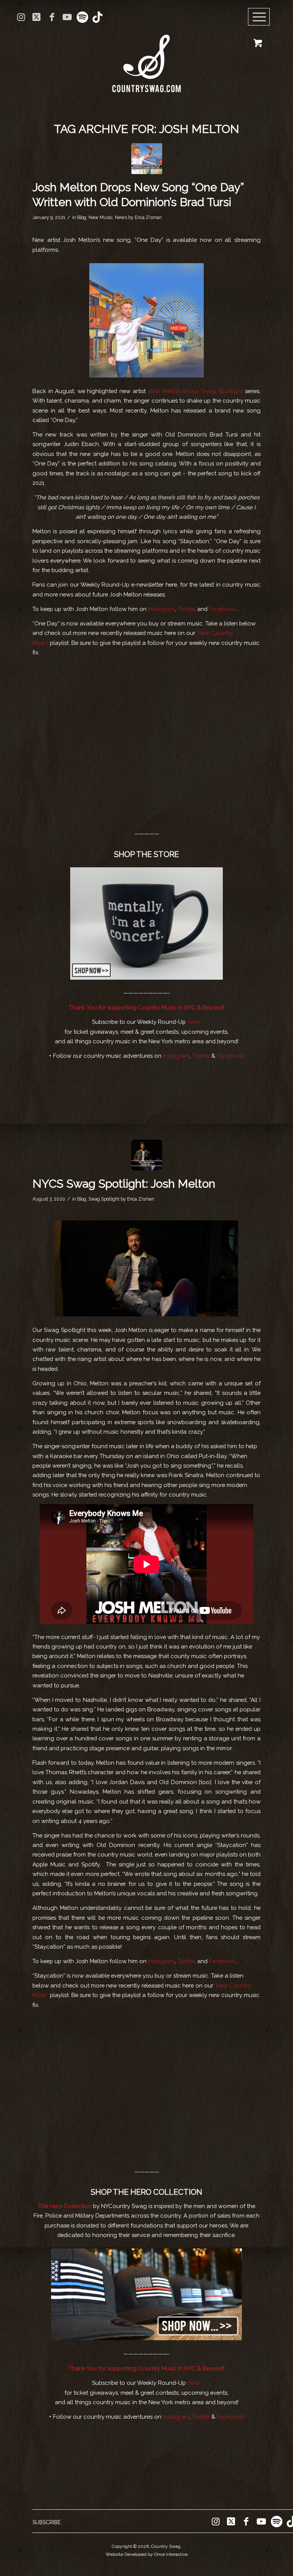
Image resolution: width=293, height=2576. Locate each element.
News (121, 217)
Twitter (186, 609)
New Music (101, 217)
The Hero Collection (65, 2206)
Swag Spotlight (104, 1199)
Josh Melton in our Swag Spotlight (195, 391)
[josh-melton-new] (147, 1155)
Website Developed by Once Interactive (147, 2554)
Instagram (161, 609)
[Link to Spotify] (82, 17)
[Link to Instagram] (21, 17)
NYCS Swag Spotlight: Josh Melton (124, 1184)
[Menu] (259, 17)
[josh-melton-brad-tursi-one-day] (147, 159)
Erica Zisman (148, 217)
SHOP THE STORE (146, 854)
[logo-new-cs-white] (146, 58)
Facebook (222, 609)
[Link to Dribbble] (98, 17)
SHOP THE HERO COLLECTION (146, 2192)
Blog (82, 217)
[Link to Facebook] (52, 17)
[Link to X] (36, 17)
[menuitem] (262, 17)
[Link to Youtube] (67, 17)
